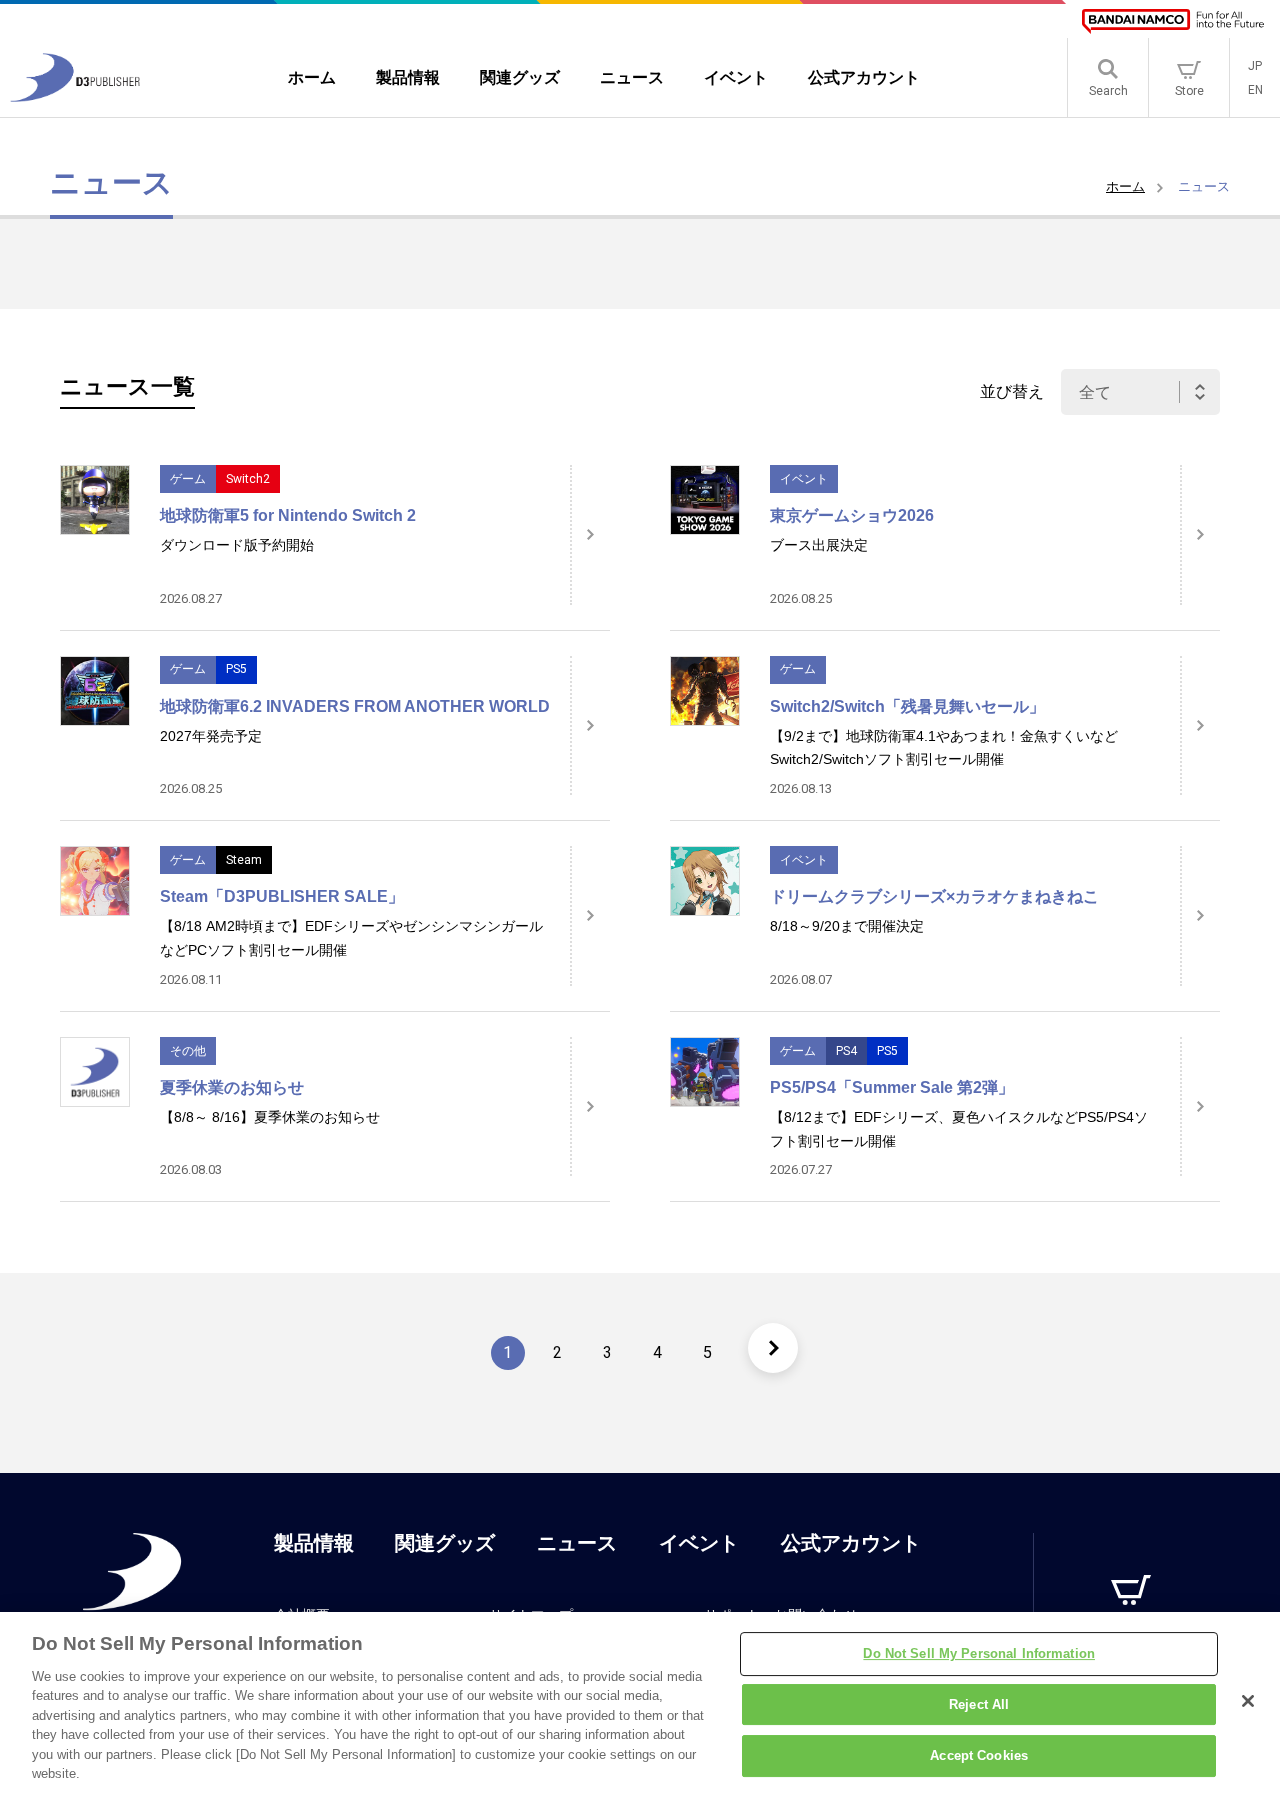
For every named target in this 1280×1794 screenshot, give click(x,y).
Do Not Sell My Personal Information (979, 1653)
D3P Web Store (1131, 1633)
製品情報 (314, 1543)
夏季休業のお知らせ (232, 1087)
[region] (640, 1703)
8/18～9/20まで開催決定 (847, 926)
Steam (244, 860)
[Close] (1248, 1701)
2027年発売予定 (211, 736)
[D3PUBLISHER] (75, 96)
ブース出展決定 (819, 545)
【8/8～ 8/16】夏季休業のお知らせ (270, 1117)
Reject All (979, 1704)
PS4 (846, 1051)
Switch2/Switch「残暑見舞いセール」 (907, 706)
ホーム (1125, 186)
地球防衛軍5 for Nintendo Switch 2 (288, 515)
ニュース (577, 1543)
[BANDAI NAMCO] (1173, 21)
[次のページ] (773, 1348)
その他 (188, 1051)
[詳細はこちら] (590, 535)
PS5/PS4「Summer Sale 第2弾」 (892, 1087)
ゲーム (188, 479)
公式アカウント (851, 1543)
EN (1255, 90)
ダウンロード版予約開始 (237, 545)
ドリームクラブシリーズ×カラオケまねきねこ (934, 896)
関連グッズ (445, 1543)
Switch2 (248, 479)
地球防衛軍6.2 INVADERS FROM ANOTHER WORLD (355, 706)
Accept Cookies (979, 1755)
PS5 (236, 669)
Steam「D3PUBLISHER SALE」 (282, 896)
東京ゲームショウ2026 (852, 515)
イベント (804, 479)
